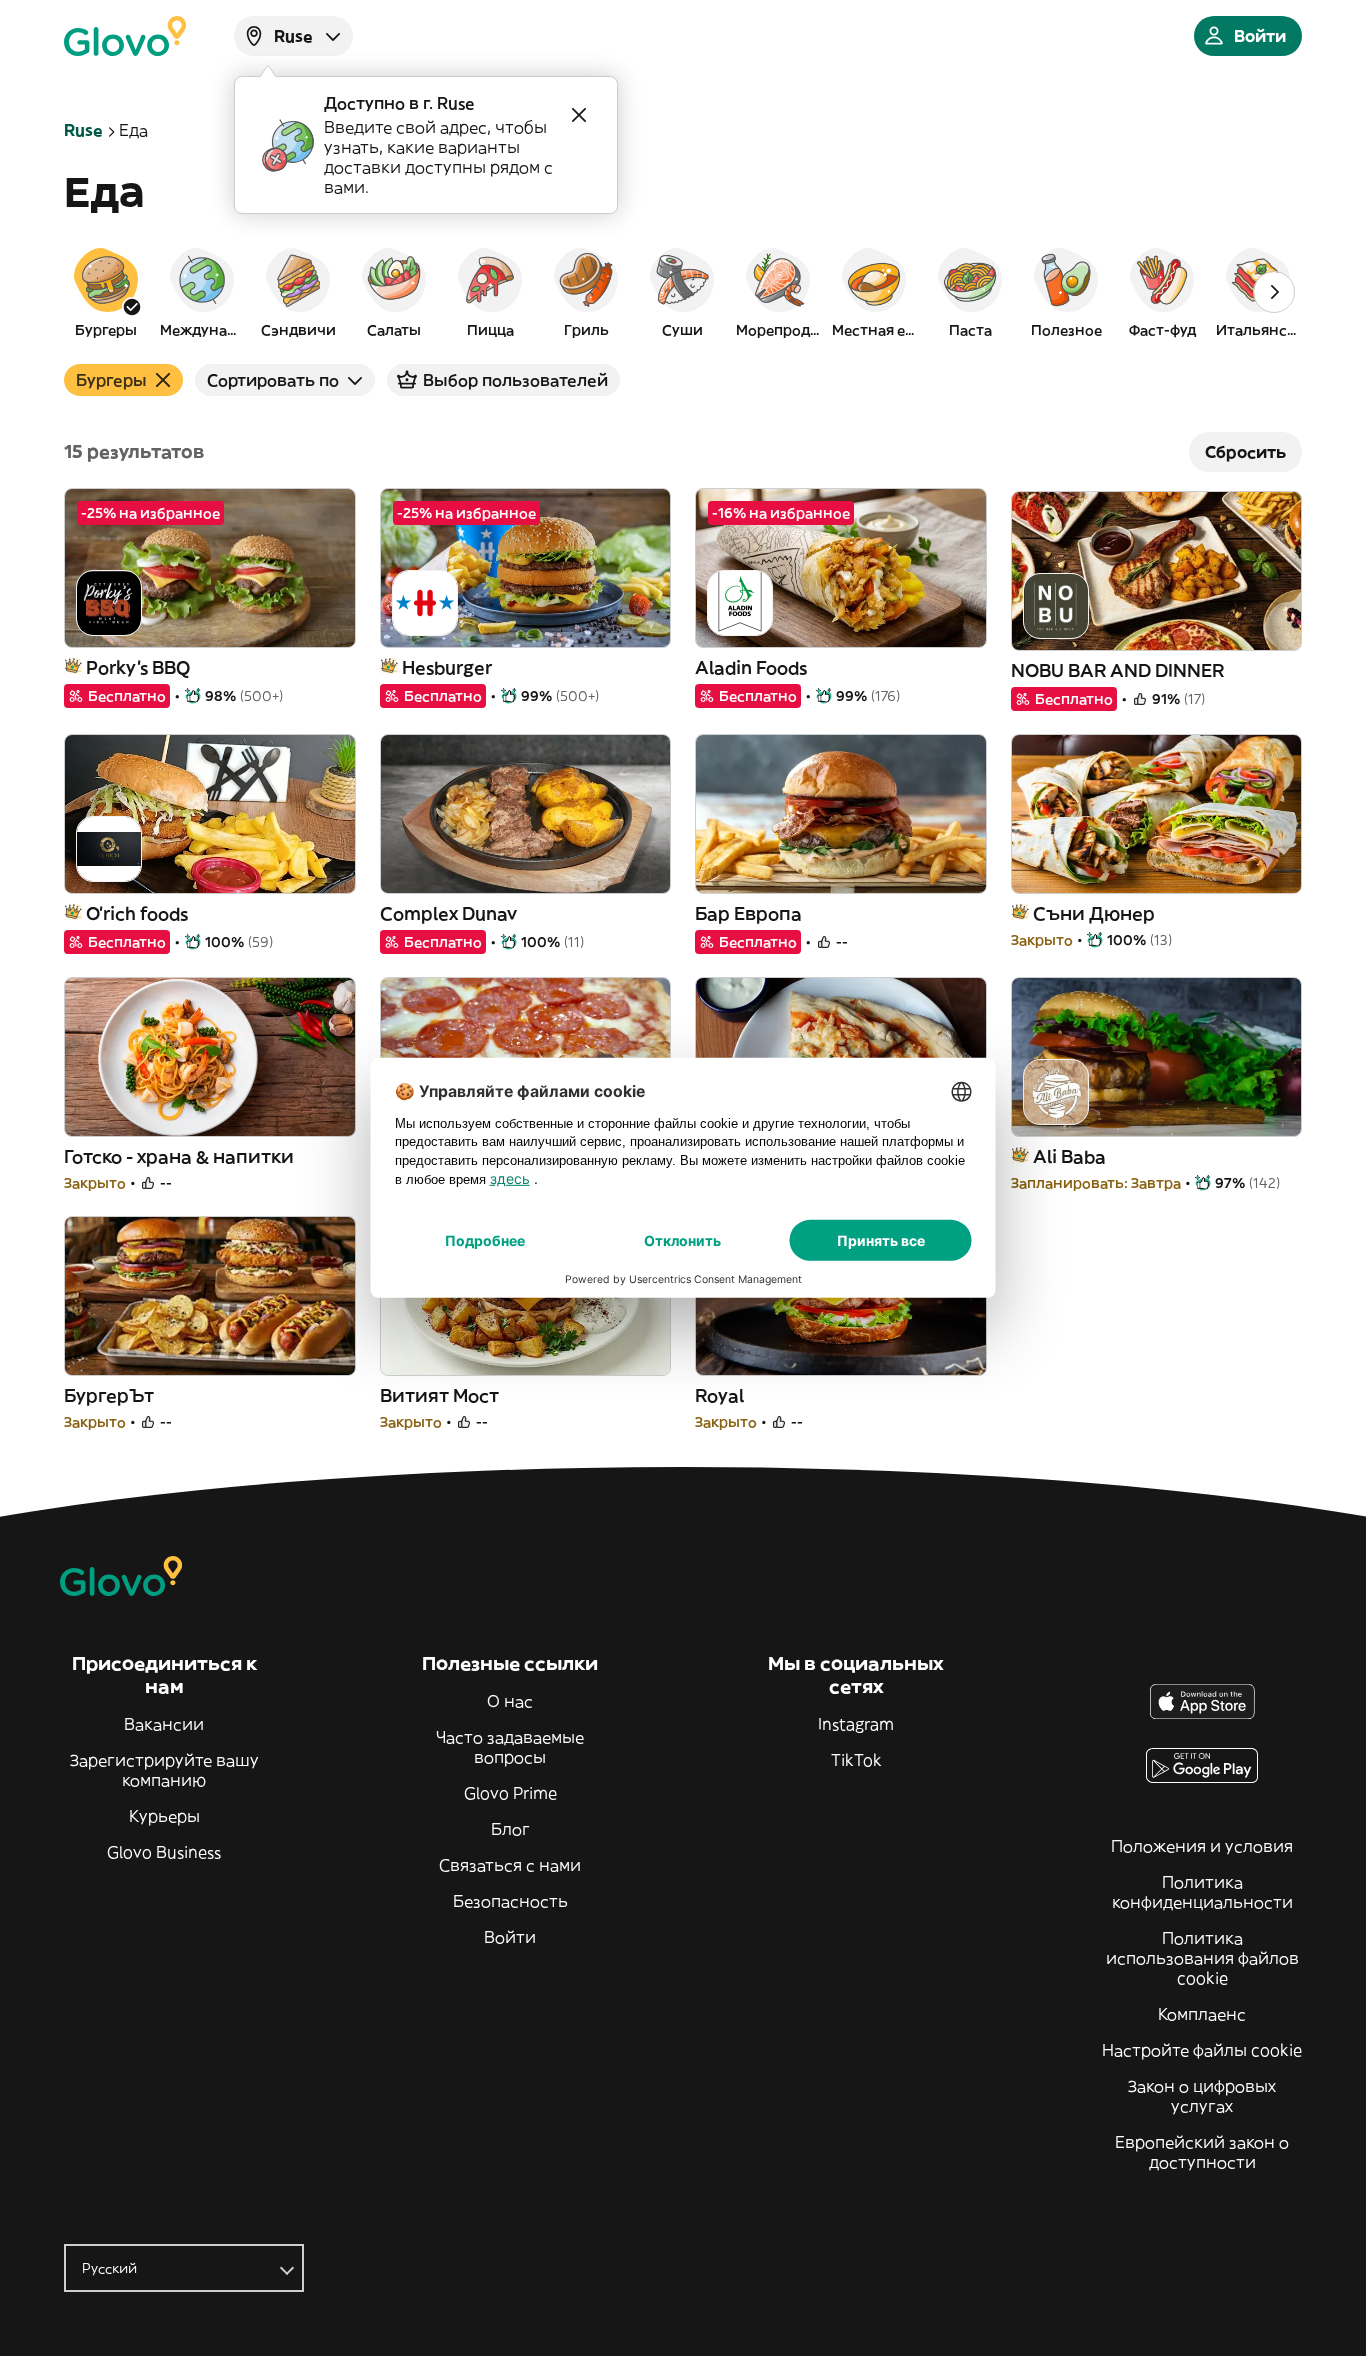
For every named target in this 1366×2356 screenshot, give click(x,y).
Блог (510, 1829)
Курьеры (164, 1816)
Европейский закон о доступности (1202, 2152)
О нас (510, 1701)
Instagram (856, 1724)
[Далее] (1274, 292)
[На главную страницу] (125, 36)
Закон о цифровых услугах (1202, 2096)
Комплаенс (1202, 2014)
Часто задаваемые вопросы (510, 1747)
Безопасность (510, 1901)
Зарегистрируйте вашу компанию (164, 1770)
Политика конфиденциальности (1202, 1892)
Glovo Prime (510, 1793)
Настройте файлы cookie (1202, 2050)
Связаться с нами (510, 1865)
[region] (683, 292)
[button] (106, 292)
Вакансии (164, 1724)
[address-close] (579, 115)
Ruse (83, 130)
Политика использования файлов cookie (1202, 1958)
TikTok (856, 1760)
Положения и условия (1202, 1846)
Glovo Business (164, 1852)
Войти (510, 1937)
